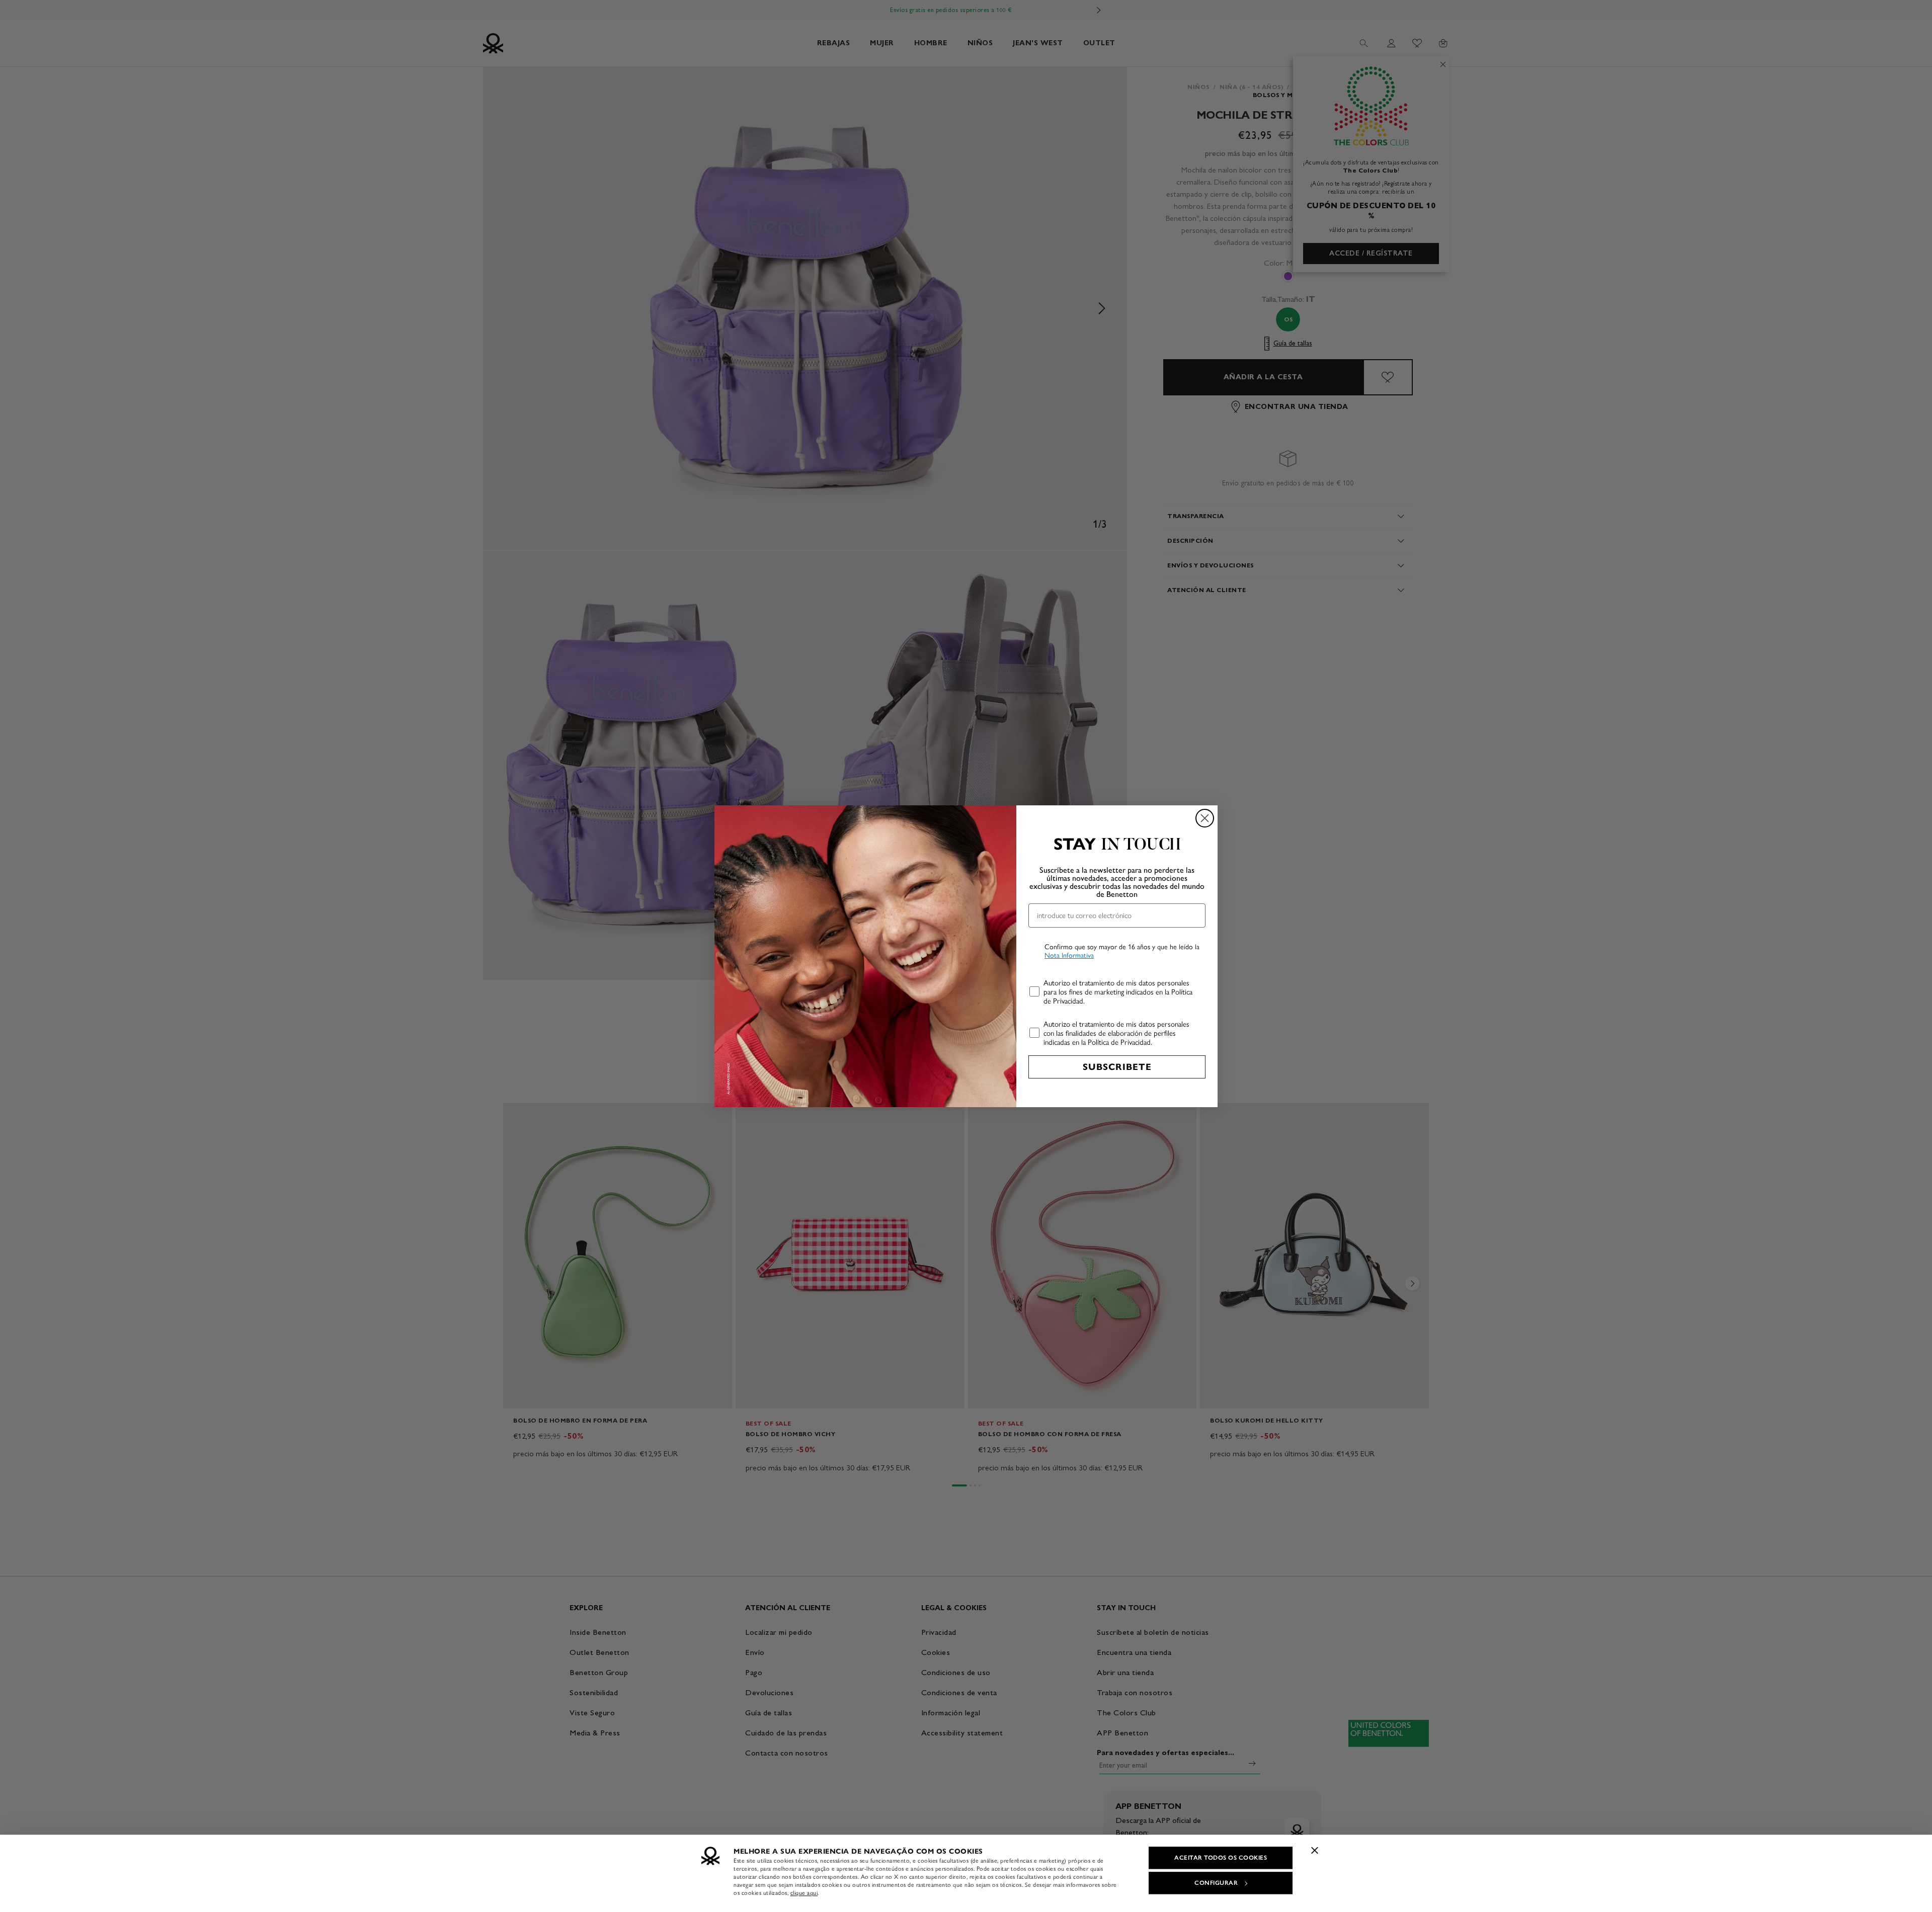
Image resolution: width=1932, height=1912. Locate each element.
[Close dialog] (1205, 818)
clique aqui (804, 1893)
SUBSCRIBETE (1117, 1067)
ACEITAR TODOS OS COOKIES (1221, 1858)
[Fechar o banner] (1315, 1850)
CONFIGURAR (1216, 1883)
